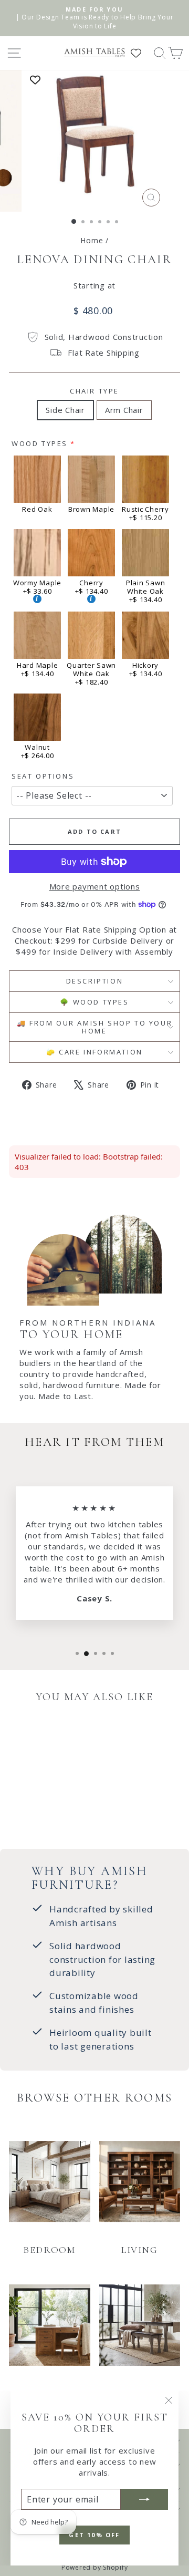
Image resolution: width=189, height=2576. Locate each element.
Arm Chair (124, 410)
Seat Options (43, 776)
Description (95, 981)
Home (92, 240)
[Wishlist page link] (141, 53)
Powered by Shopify (95, 2567)
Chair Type (94, 391)
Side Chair (65, 410)
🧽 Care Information (94, 1052)
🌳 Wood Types (94, 1002)
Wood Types (40, 443)
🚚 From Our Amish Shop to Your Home (94, 1027)
